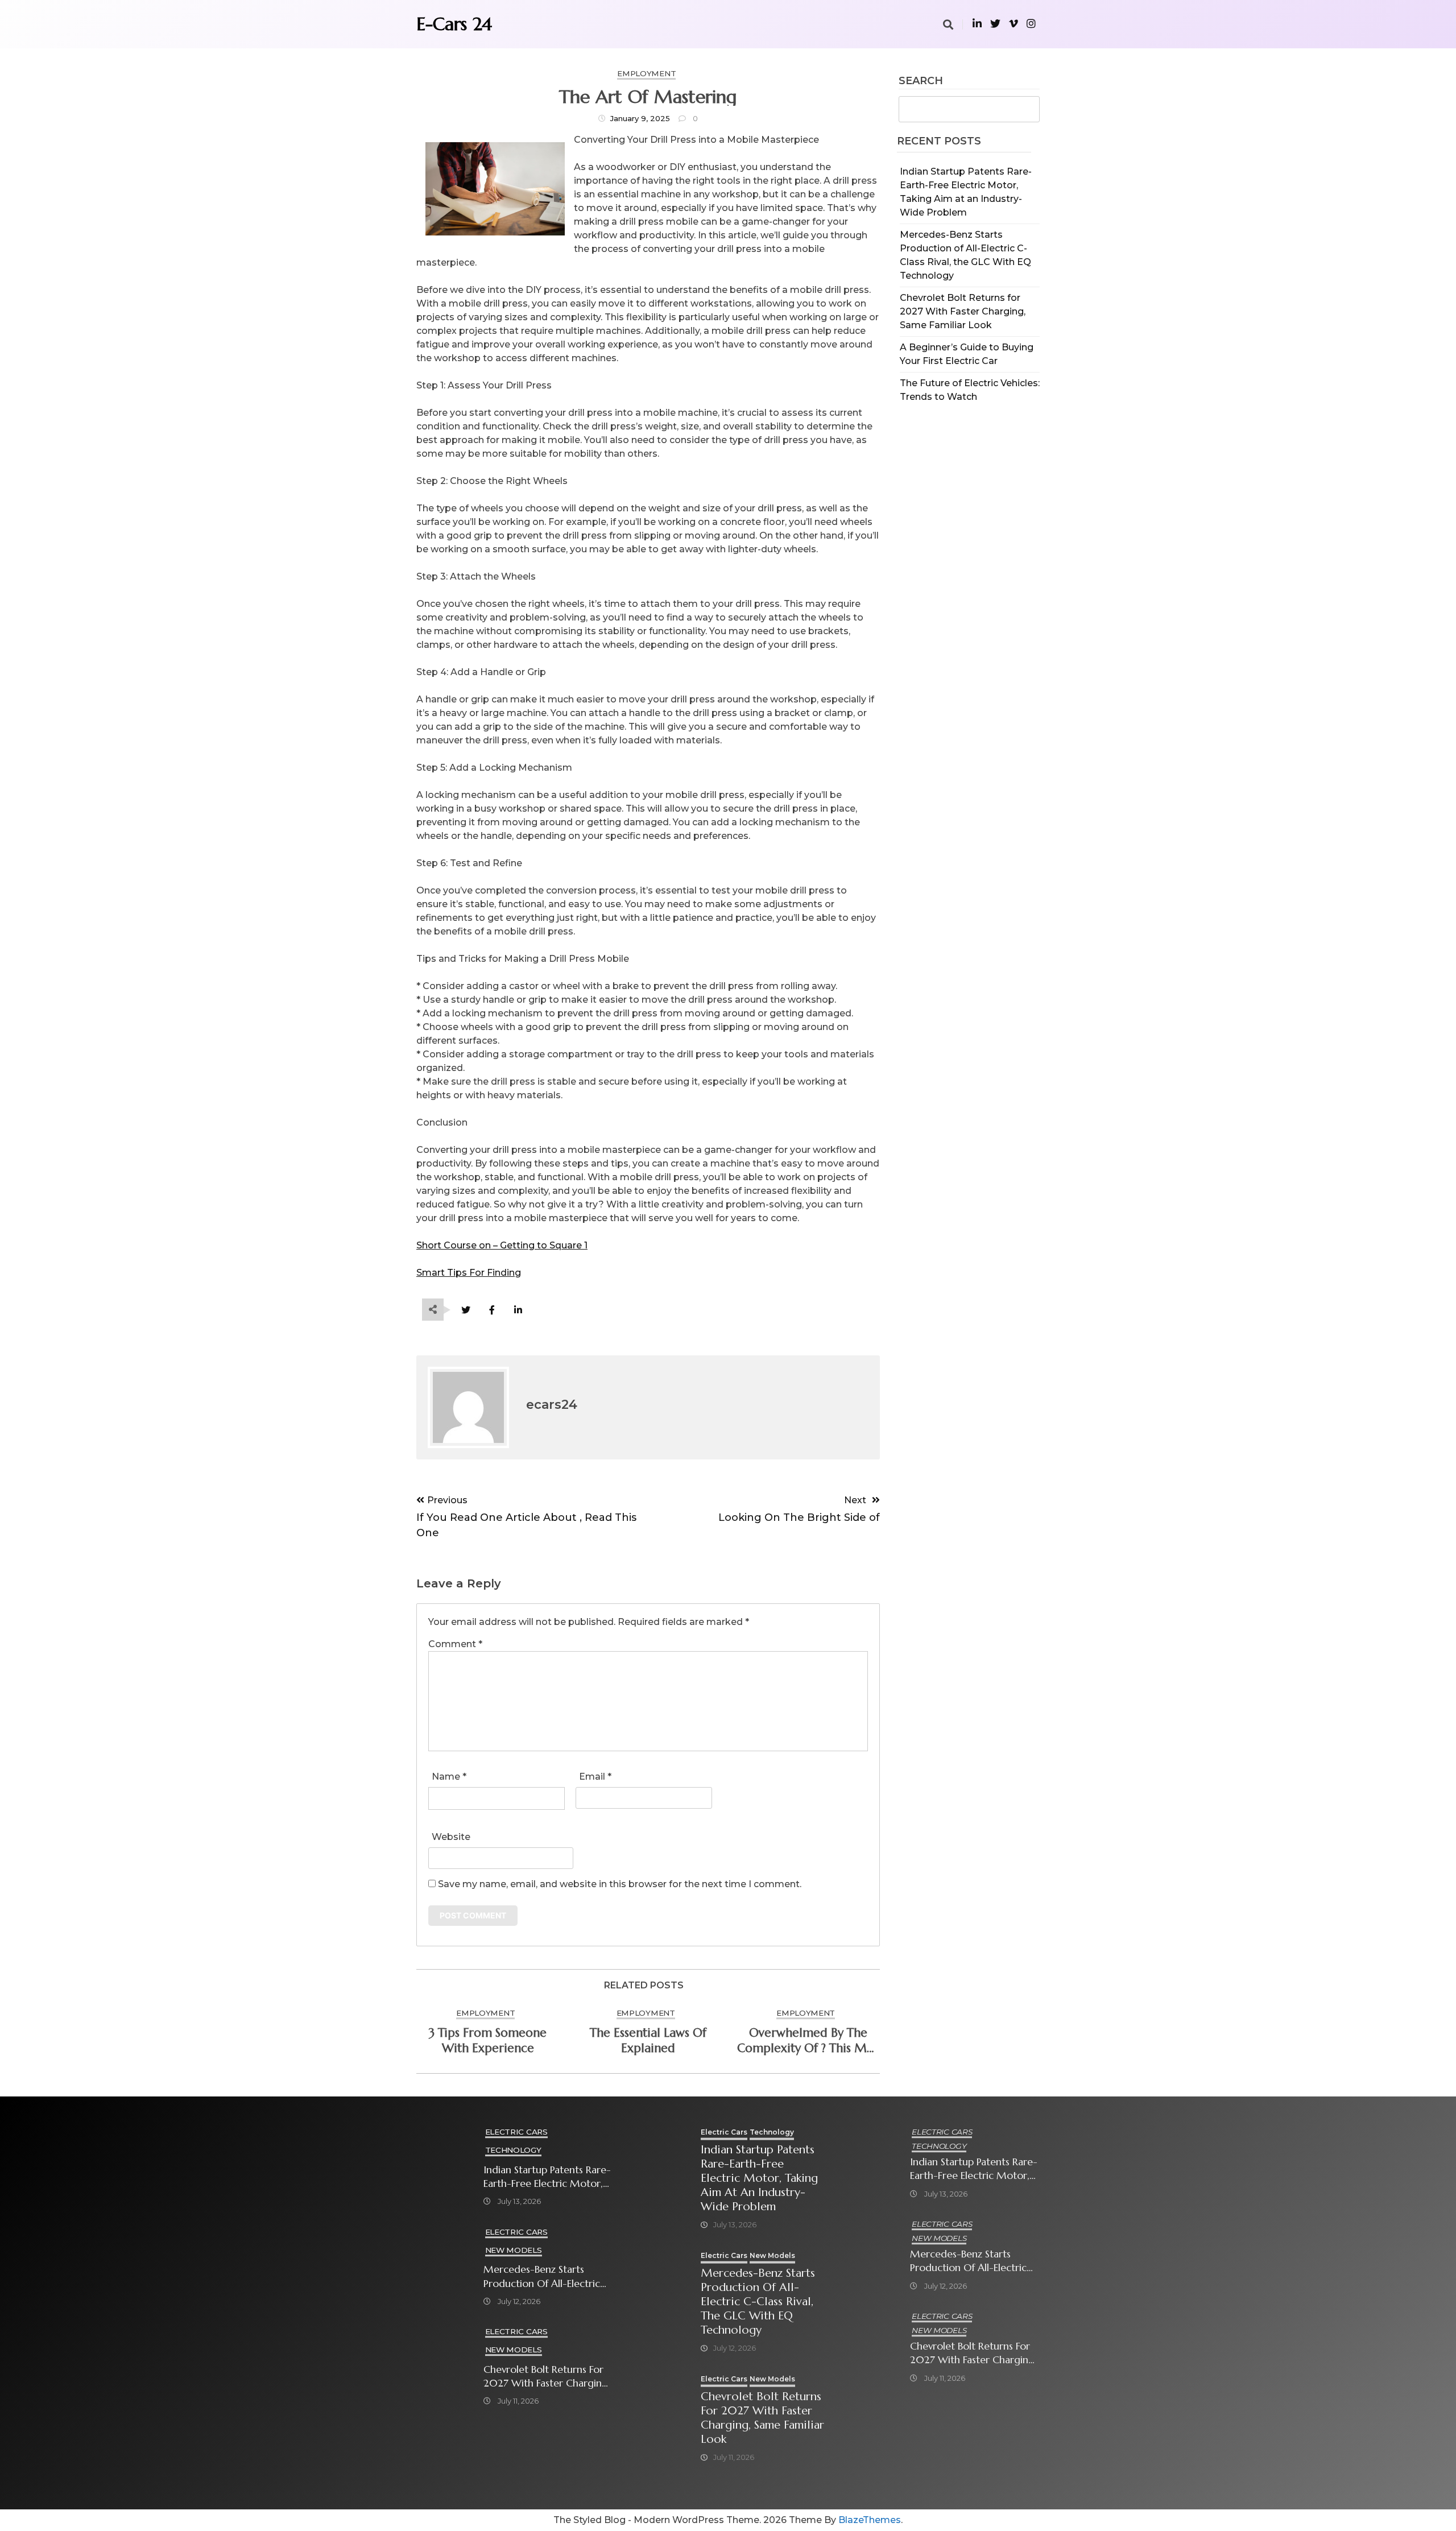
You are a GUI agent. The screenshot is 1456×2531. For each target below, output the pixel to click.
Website (451, 1837)
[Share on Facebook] (492, 1310)
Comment (455, 1644)
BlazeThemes (870, 2520)
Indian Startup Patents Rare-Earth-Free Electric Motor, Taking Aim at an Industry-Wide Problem (547, 2177)
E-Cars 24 (454, 24)
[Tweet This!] (466, 1310)
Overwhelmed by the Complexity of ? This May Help (808, 2041)
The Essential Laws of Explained (648, 2040)
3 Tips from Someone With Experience (488, 2040)
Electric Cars (516, 2132)
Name (449, 1777)
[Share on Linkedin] (518, 1310)
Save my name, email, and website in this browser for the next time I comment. (620, 1884)
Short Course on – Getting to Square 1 (502, 1245)
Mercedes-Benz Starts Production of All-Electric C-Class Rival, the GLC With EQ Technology (546, 2276)
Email (595, 1777)
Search (921, 81)
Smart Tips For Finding (469, 1273)
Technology (513, 2150)
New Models (514, 2250)
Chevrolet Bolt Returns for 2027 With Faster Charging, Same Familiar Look (963, 311)
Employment (646, 73)
